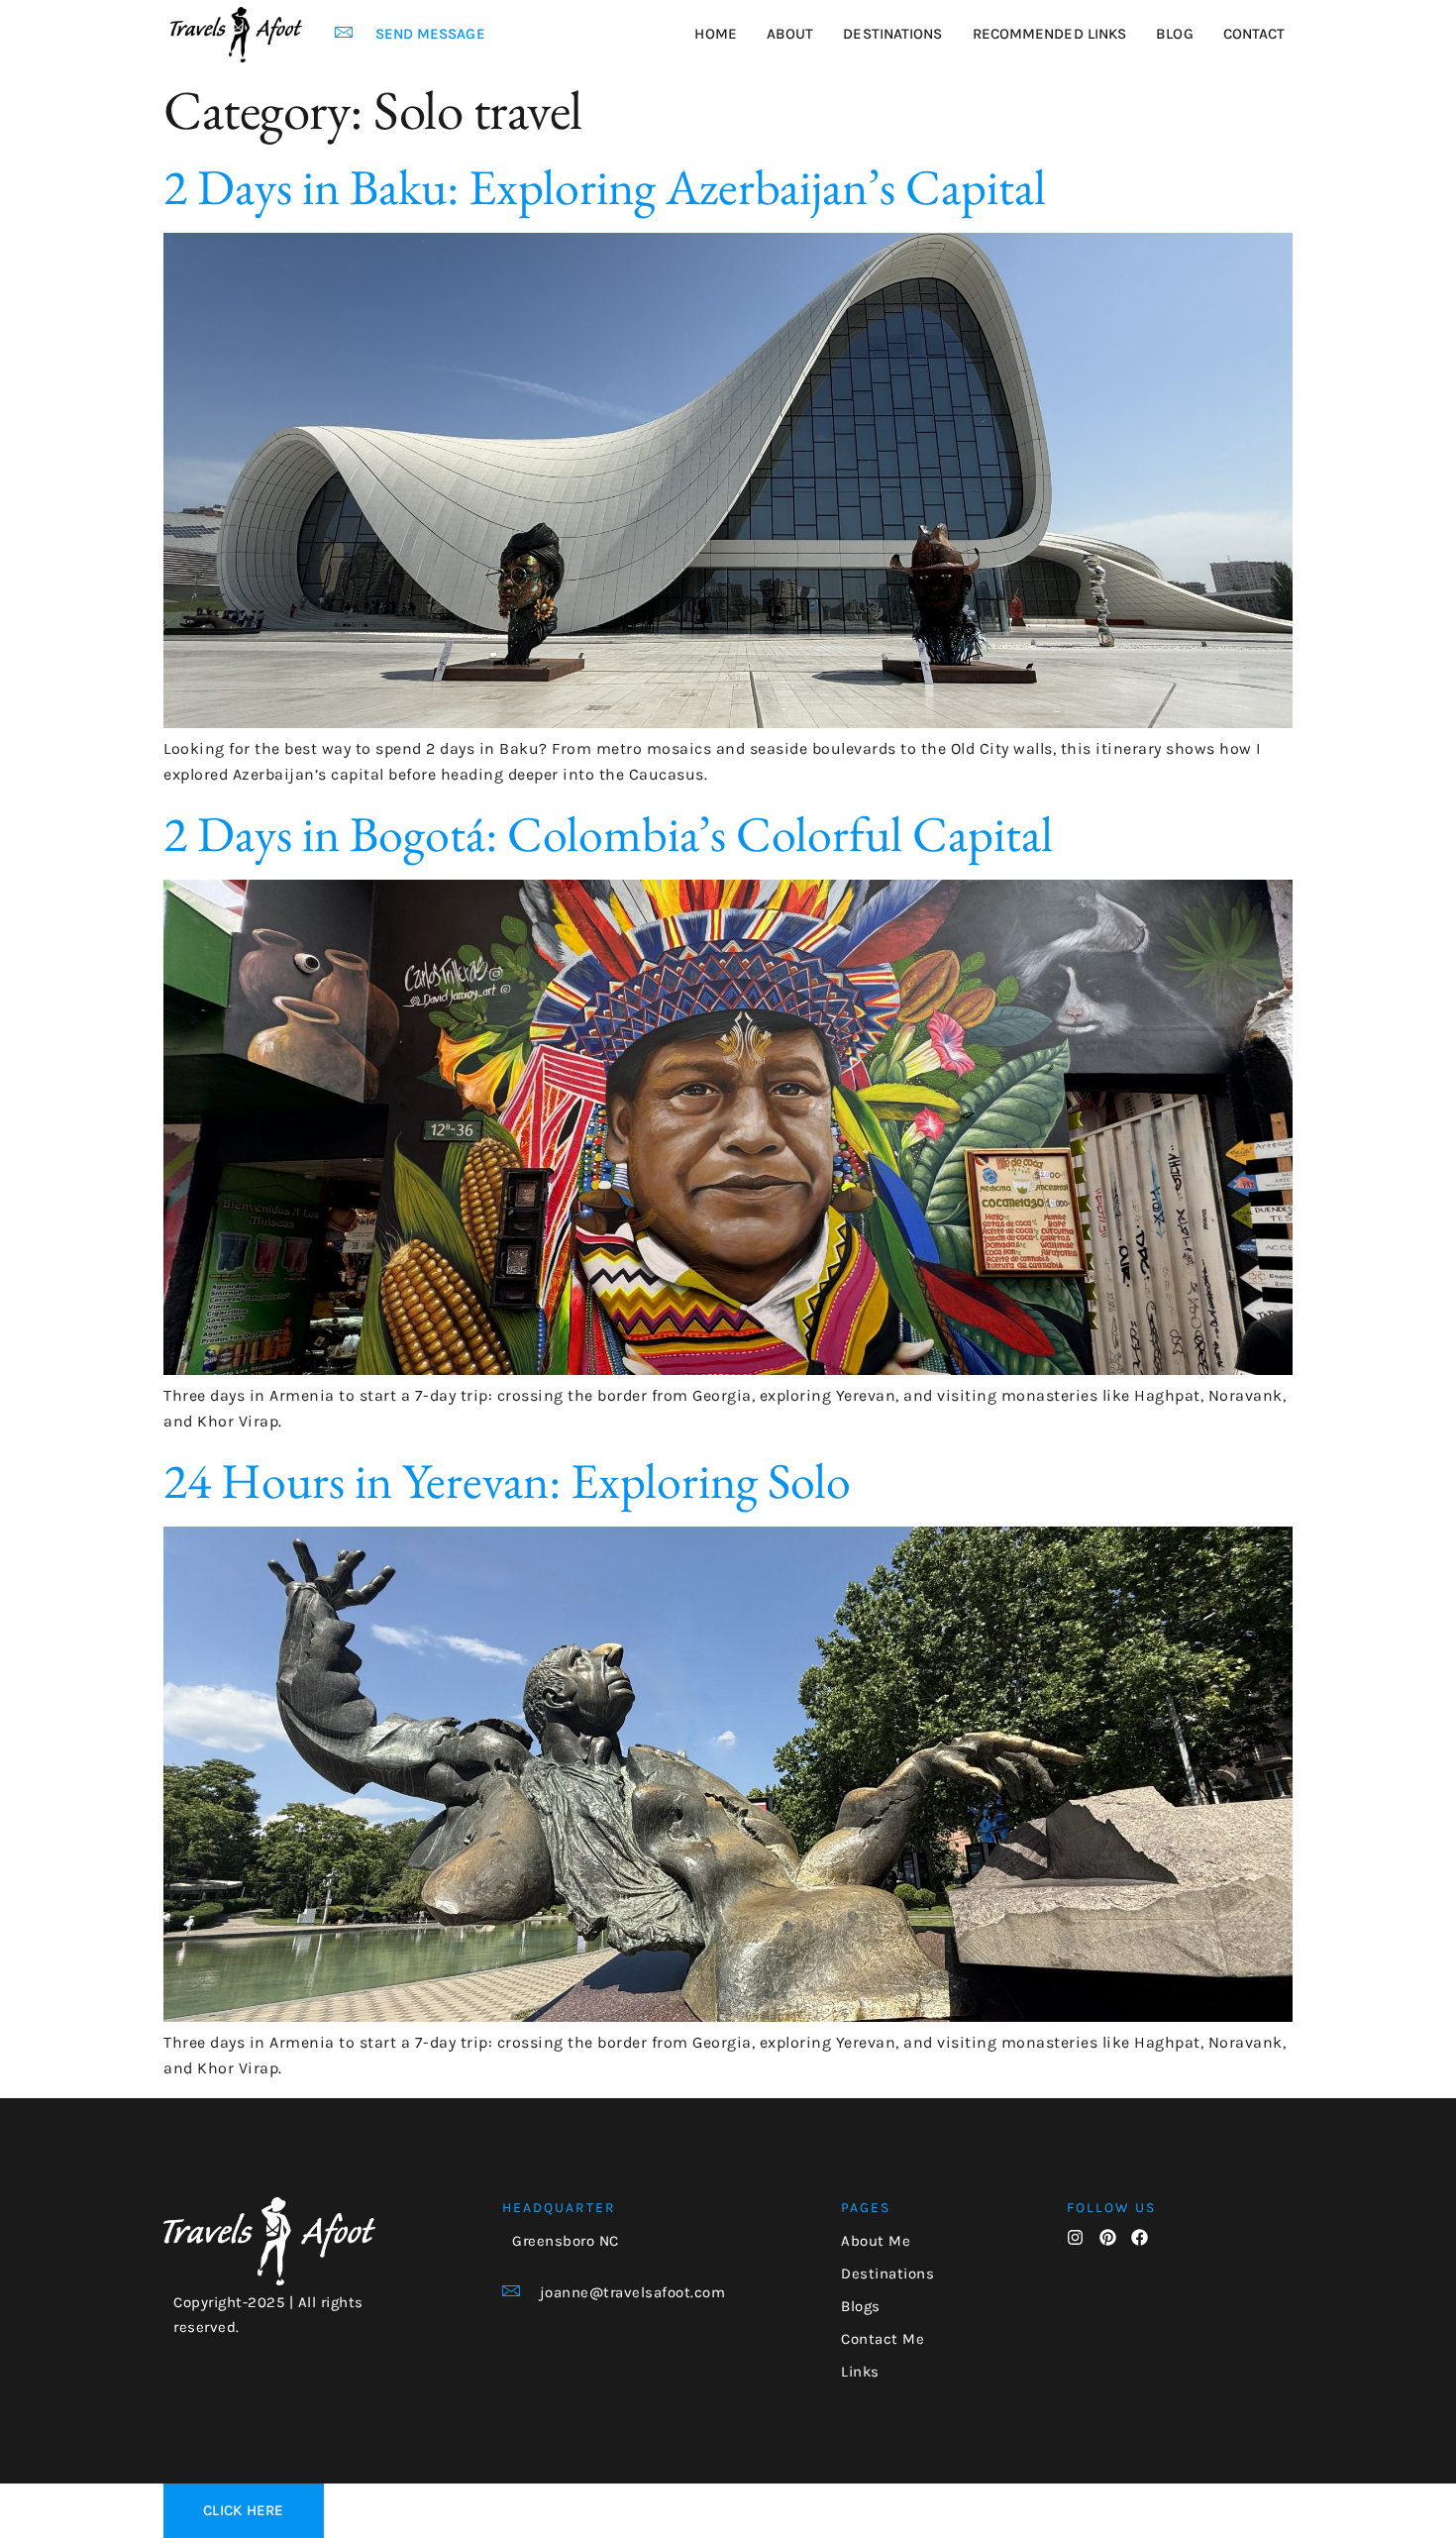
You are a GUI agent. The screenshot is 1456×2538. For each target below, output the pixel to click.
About (790, 34)
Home (715, 34)
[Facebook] (1140, 2237)
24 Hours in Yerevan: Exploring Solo (507, 1480)
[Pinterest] (1108, 2237)
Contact (1254, 34)
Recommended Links (1050, 34)
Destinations (892, 34)
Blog (1174, 34)
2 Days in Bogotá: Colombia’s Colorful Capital (608, 834)
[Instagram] (1075, 2237)
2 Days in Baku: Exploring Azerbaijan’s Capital (605, 187)
